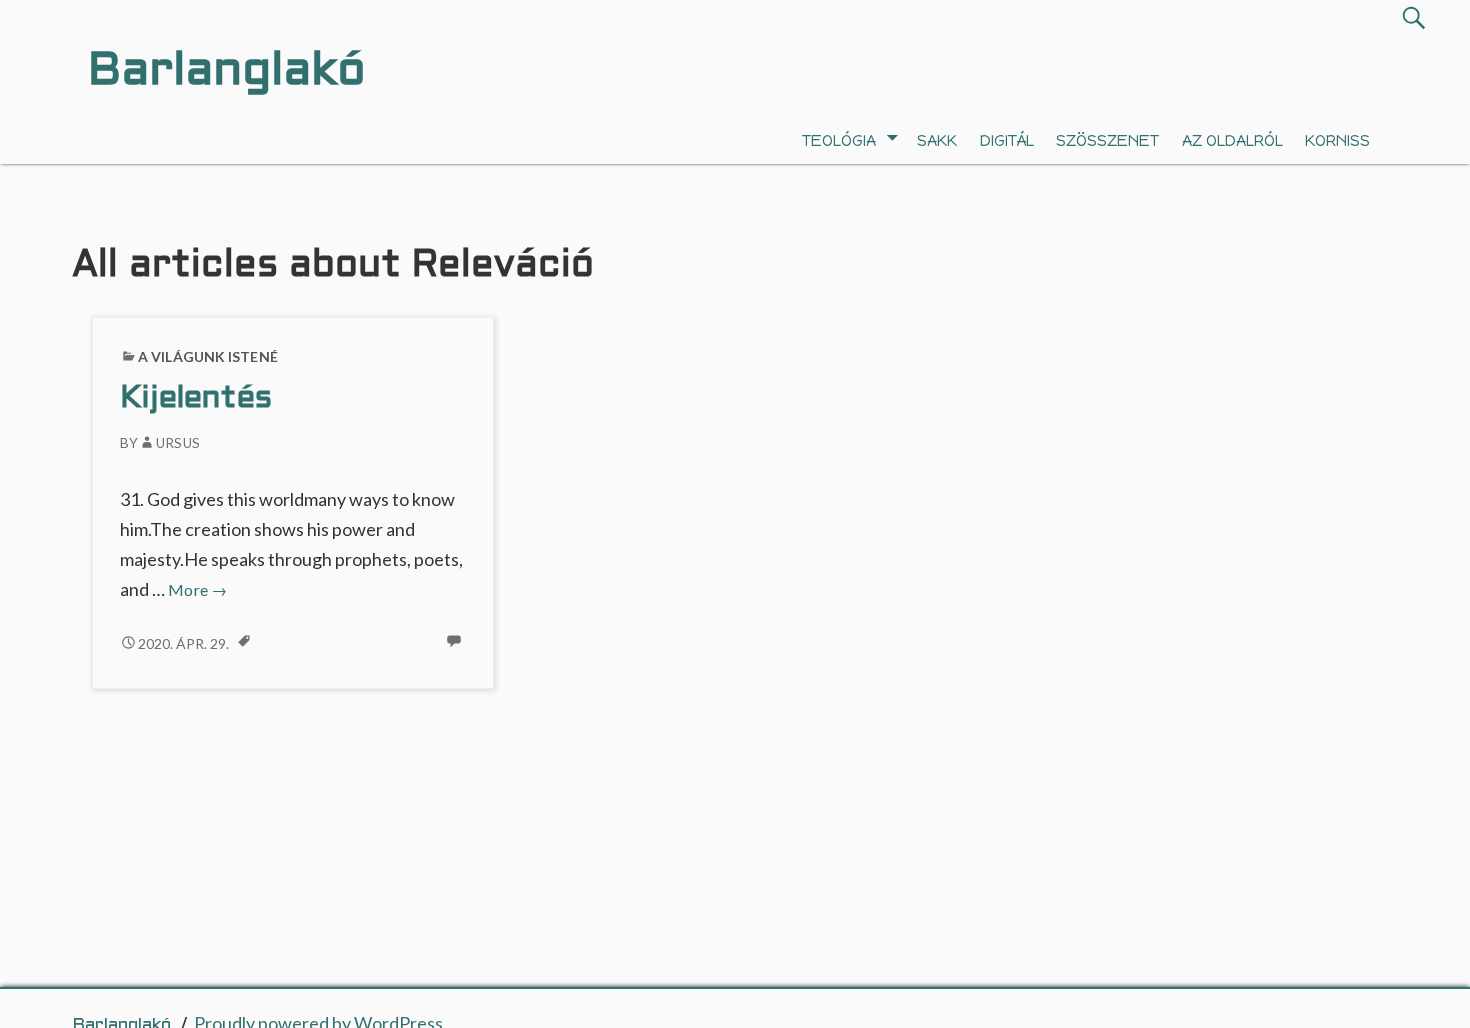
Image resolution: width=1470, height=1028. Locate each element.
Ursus (178, 443)
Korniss (1337, 140)
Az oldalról (1232, 140)
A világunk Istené (208, 356)
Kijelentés (196, 399)
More (197, 589)
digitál (1007, 140)
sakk (937, 140)
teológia (839, 140)
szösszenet (1107, 140)
